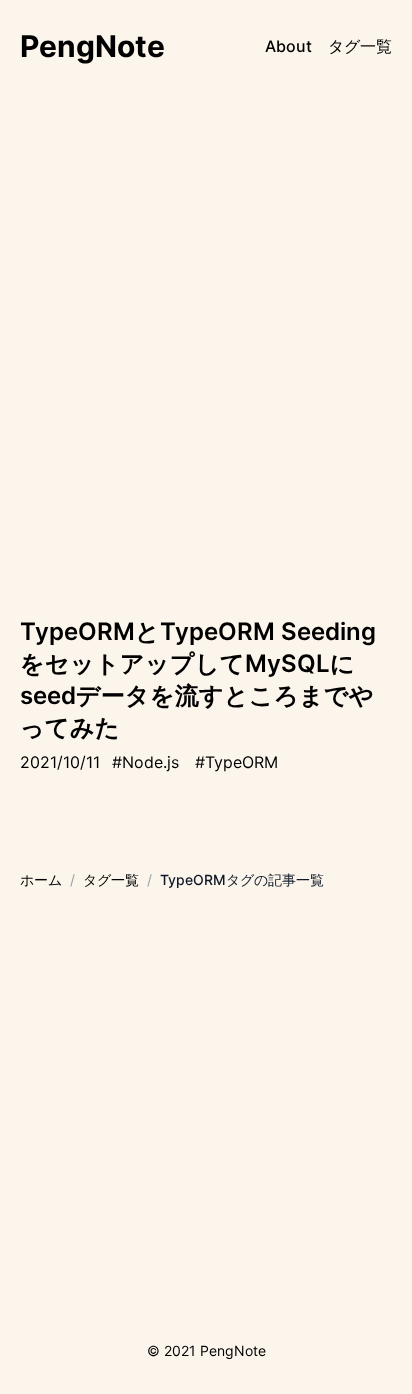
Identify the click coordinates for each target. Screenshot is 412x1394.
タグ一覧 (360, 46)
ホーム (41, 879)
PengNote (92, 46)
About (288, 46)
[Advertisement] (206, 378)
